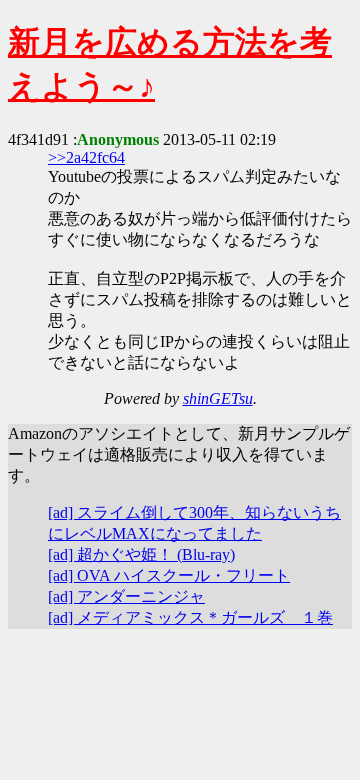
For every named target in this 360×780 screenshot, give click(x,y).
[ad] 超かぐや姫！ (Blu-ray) (141, 554)
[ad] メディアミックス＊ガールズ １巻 (190, 617)
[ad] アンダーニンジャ (126, 596)
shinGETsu (218, 398)
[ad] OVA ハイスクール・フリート (169, 575)
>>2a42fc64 (86, 157)
